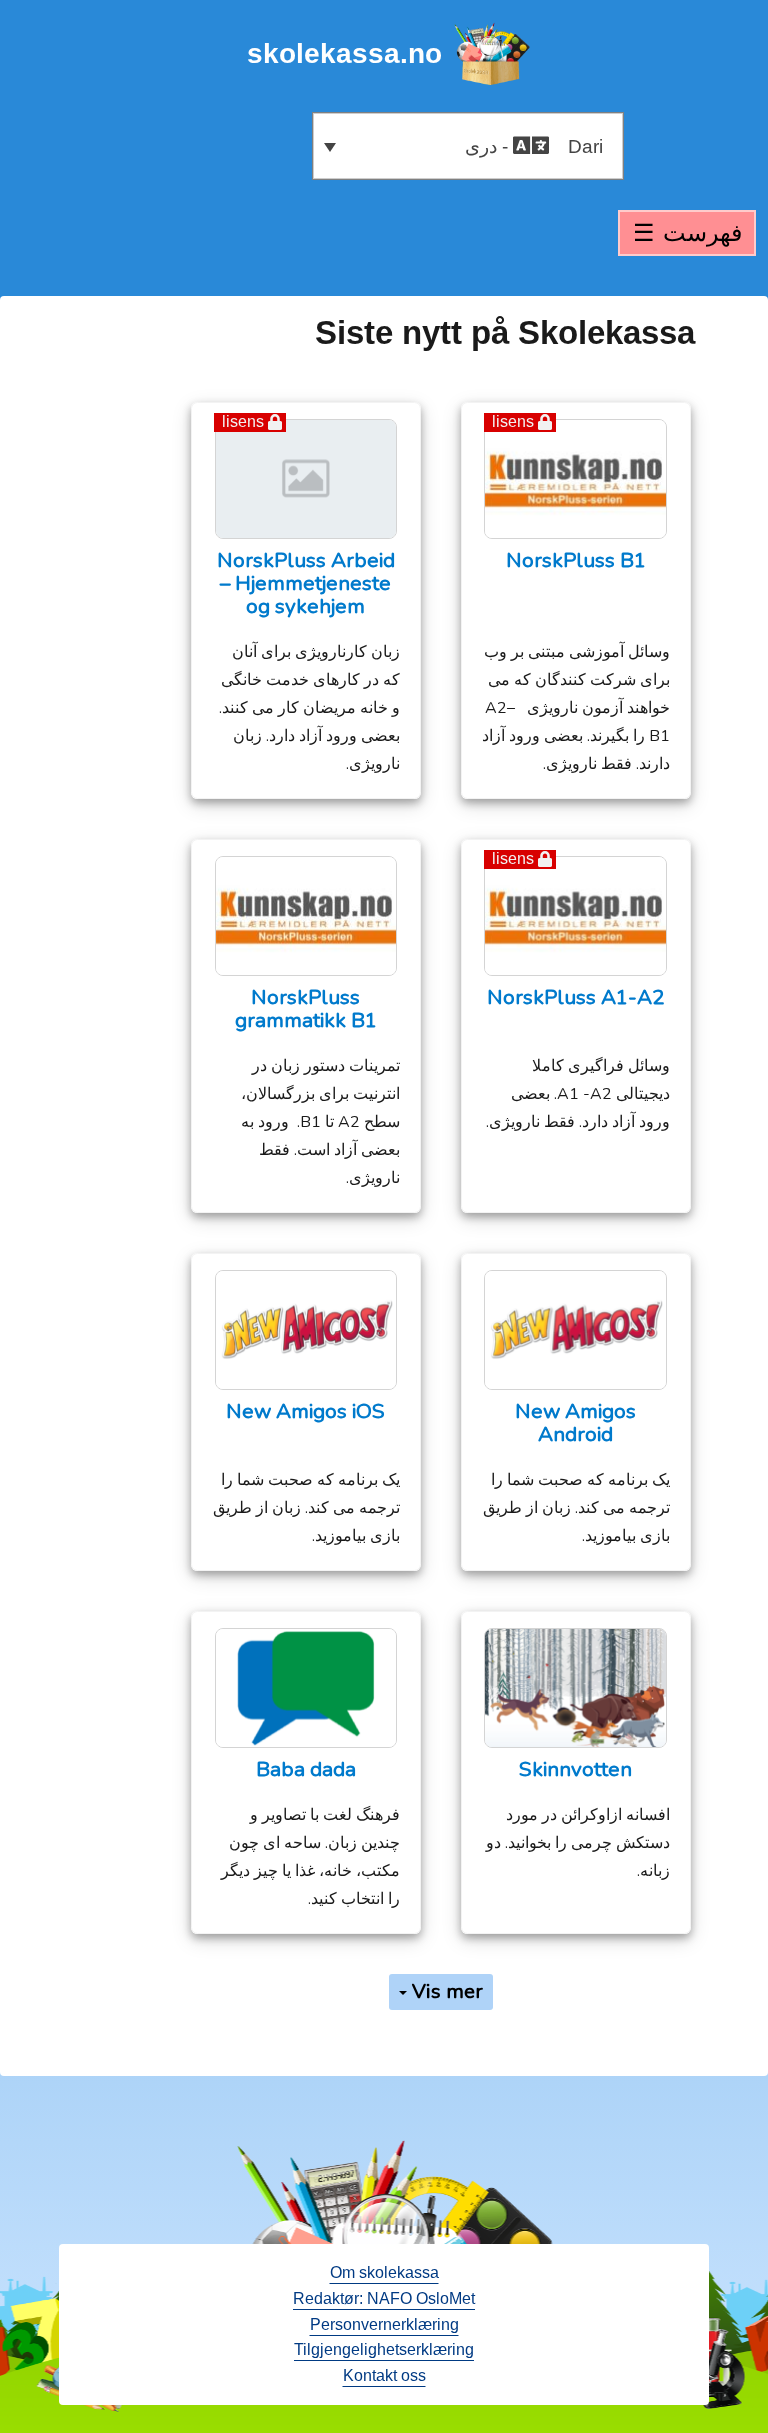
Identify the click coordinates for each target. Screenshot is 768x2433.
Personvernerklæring (384, 2324)
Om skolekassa (384, 2272)
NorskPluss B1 (576, 560)
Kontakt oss (384, 2375)
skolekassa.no (344, 53)
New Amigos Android (575, 1423)
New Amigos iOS (305, 1411)
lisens (513, 421)
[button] (468, 146)
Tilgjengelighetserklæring (384, 2349)
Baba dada (306, 1769)
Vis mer (445, 1991)
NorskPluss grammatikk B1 (306, 1009)
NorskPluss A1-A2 (575, 997)
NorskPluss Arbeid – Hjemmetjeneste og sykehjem (306, 583)
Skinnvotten (575, 1769)
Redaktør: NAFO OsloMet (384, 2298)
